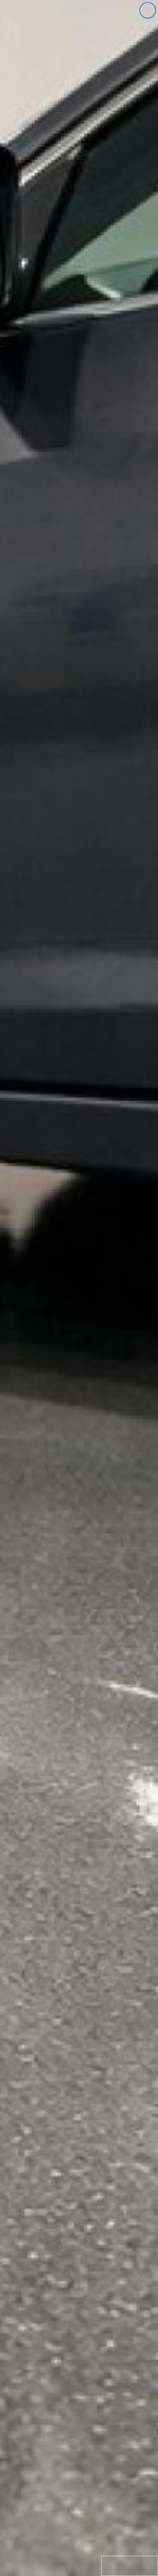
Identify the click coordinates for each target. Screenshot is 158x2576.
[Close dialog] (148, 10)
